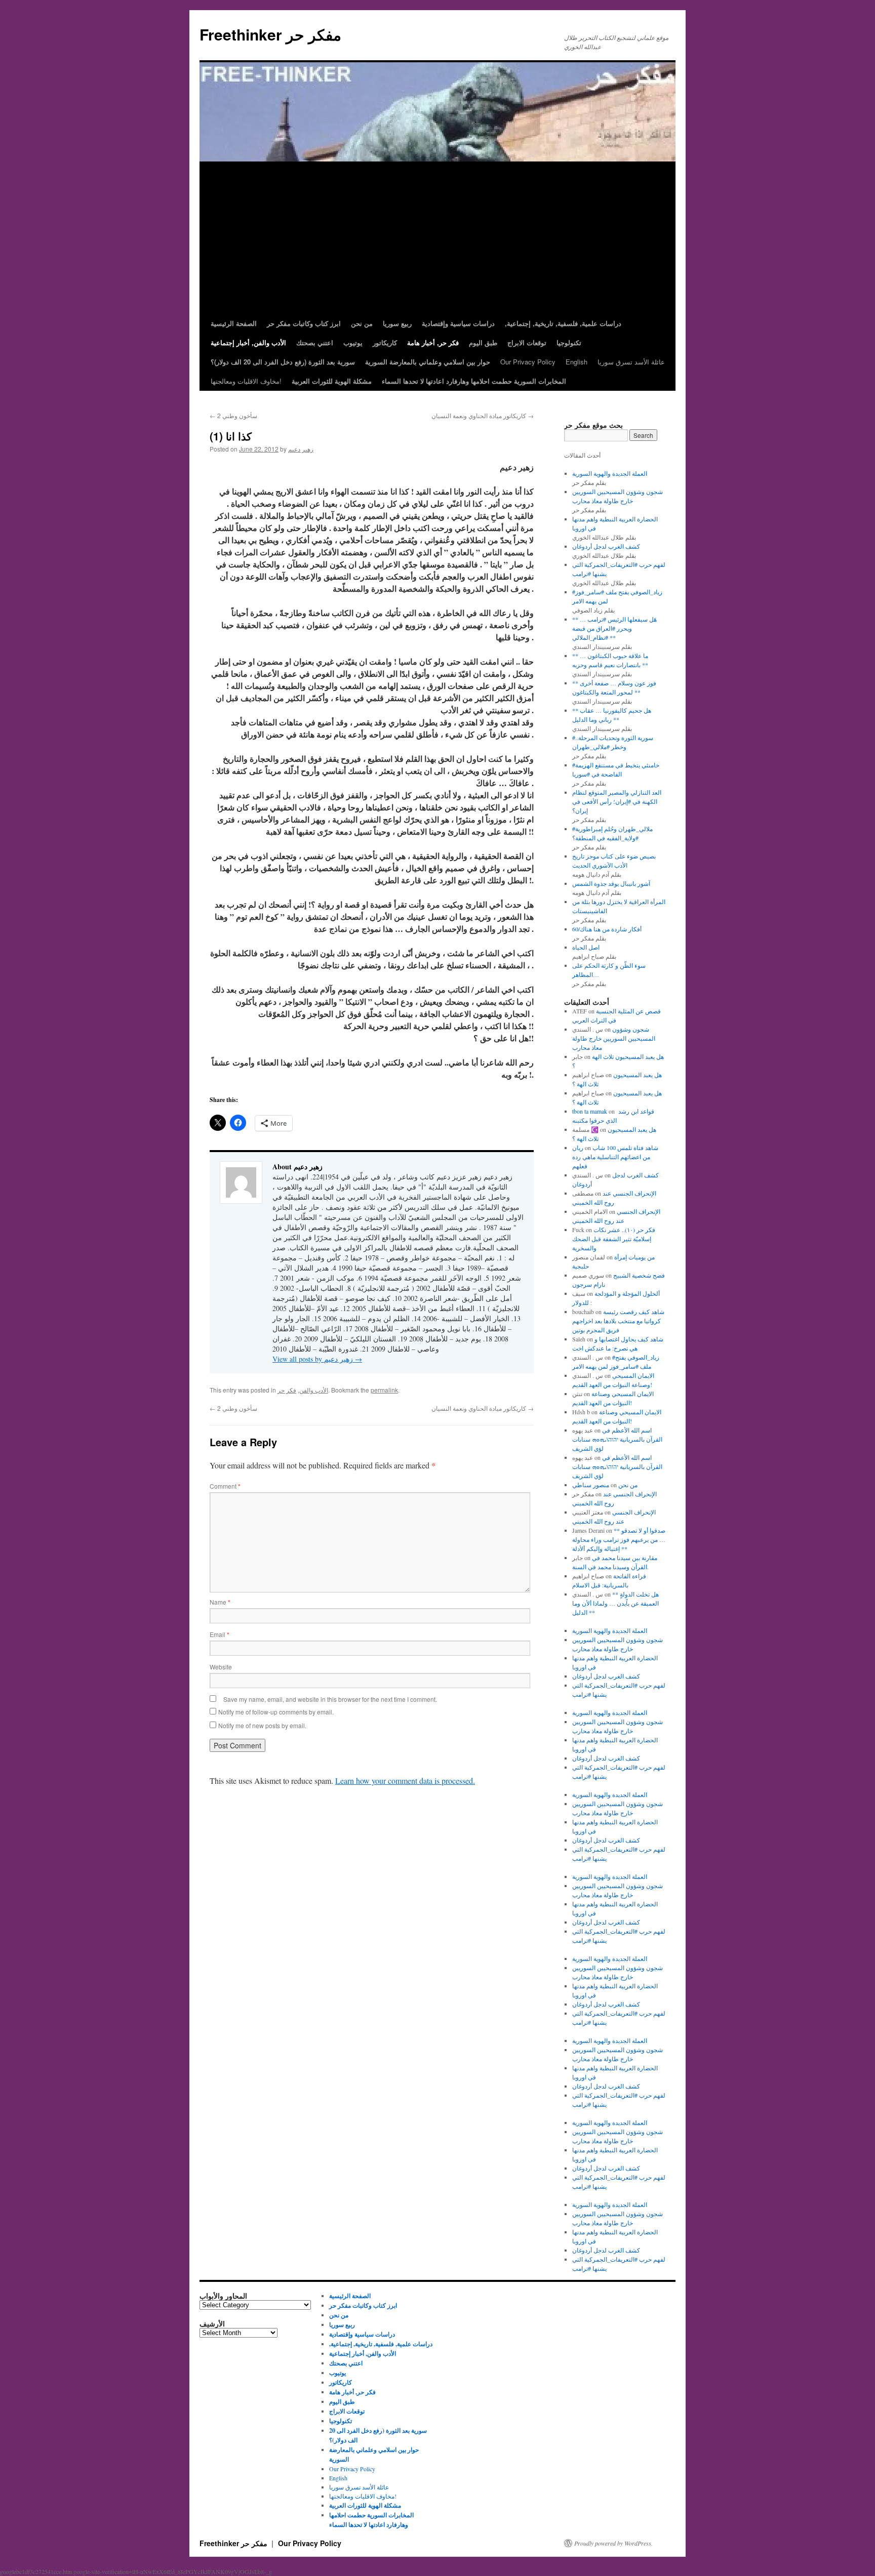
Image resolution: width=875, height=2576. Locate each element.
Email (220, 1634)
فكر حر (287, 1390)
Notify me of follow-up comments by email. (276, 1712)
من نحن (628, 1485)
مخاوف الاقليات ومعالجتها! (246, 381)
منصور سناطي (591, 1485)
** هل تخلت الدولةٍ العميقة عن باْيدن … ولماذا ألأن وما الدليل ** (615, 1603)
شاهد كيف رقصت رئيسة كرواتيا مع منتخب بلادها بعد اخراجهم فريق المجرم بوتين (618, 1321)
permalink (384, 1390)
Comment (225, 1486)
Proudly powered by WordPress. (613, 2543)
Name (220, 1602)
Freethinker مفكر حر (270, 34)
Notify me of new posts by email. (262, 1725)
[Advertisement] (437, 238)
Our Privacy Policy (528, 362)
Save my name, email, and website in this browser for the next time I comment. (330, 1699)
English (576, 362)
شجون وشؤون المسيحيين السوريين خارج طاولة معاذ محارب (614, 1038)
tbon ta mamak (590, 1111)
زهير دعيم (301, 449)
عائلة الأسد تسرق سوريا (631, 362)
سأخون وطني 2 (233, 415)
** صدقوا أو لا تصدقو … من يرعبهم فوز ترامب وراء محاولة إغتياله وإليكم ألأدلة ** (619, 1539)
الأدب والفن (314, 1390)
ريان (578, 1148)
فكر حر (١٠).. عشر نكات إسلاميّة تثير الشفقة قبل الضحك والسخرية (614, 1239)
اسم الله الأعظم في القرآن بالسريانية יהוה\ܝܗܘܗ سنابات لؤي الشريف (617, 1439)
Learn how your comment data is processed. (405, 1781)
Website (221, 1667)
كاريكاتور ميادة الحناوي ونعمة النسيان (483, 415)
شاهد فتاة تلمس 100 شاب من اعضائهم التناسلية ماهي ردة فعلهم (615, 1157)
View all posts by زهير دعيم (317, 1359)
